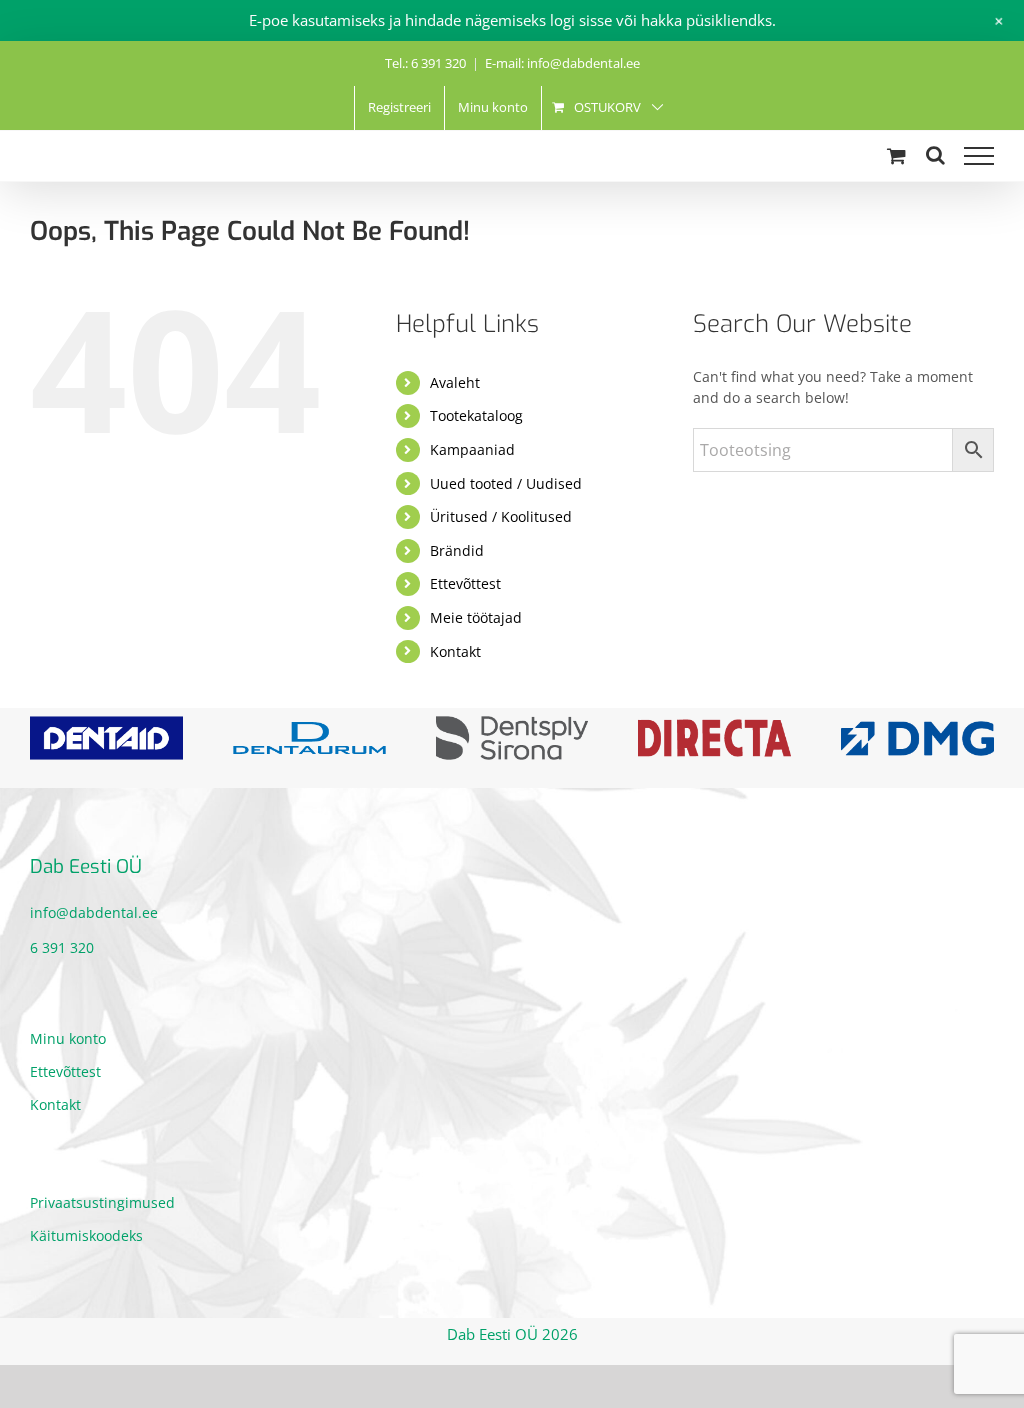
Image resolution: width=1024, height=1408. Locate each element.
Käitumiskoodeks (86, 1235)
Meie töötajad (476, 617)
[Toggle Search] (935, 155)
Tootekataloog (476, 415)
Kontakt (455, 651)
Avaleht (455, 382)
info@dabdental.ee (94, 912)
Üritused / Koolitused (501, 516)
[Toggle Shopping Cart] (896, 155)
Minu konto (68, 1038)
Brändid (457, 550)
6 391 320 (62, 947)
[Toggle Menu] (979, 156)
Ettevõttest (465, 583)
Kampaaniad (472, 449)
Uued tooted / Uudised (506, 483)
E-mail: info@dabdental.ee (562, 63)
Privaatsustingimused (102, 1202)
